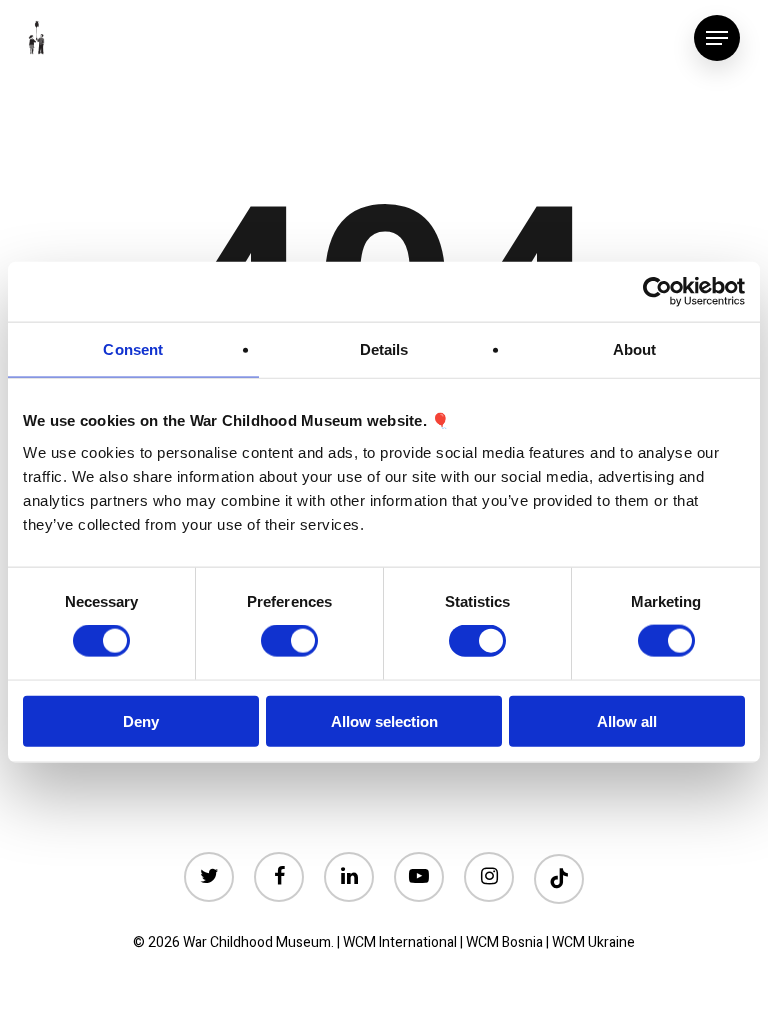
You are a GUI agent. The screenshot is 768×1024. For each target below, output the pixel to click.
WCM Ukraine (593, 942)
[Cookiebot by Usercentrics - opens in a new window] (657, 292)
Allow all (627, 720)
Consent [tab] (133, 349)
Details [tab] (384, 349)
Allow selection (384, 720)
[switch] (289, 641)
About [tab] (635, 349)
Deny (141, 720)
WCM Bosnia (504, 942)
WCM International (400, 942)
